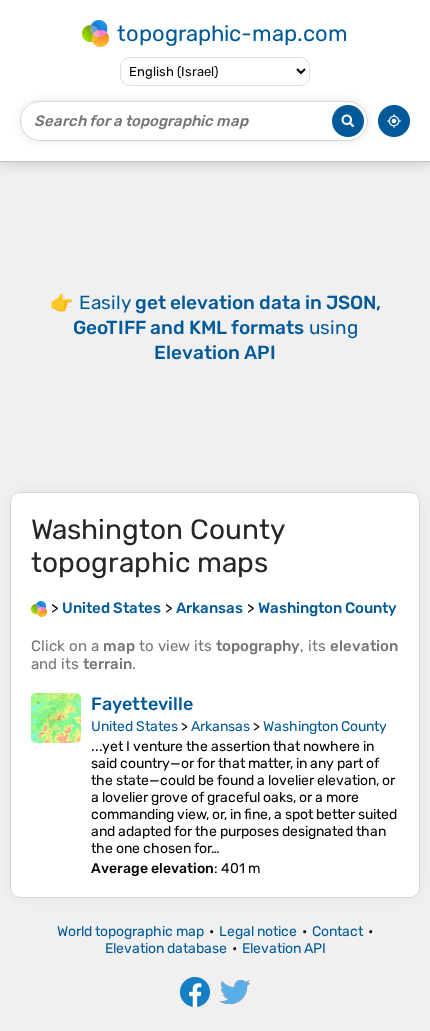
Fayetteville (142, 704)
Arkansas (220, 726)
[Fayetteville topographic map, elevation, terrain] (56, 785)
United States (134, 726)
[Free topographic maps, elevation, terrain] (39, 608)
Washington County (325, 726)
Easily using (227, 327)
